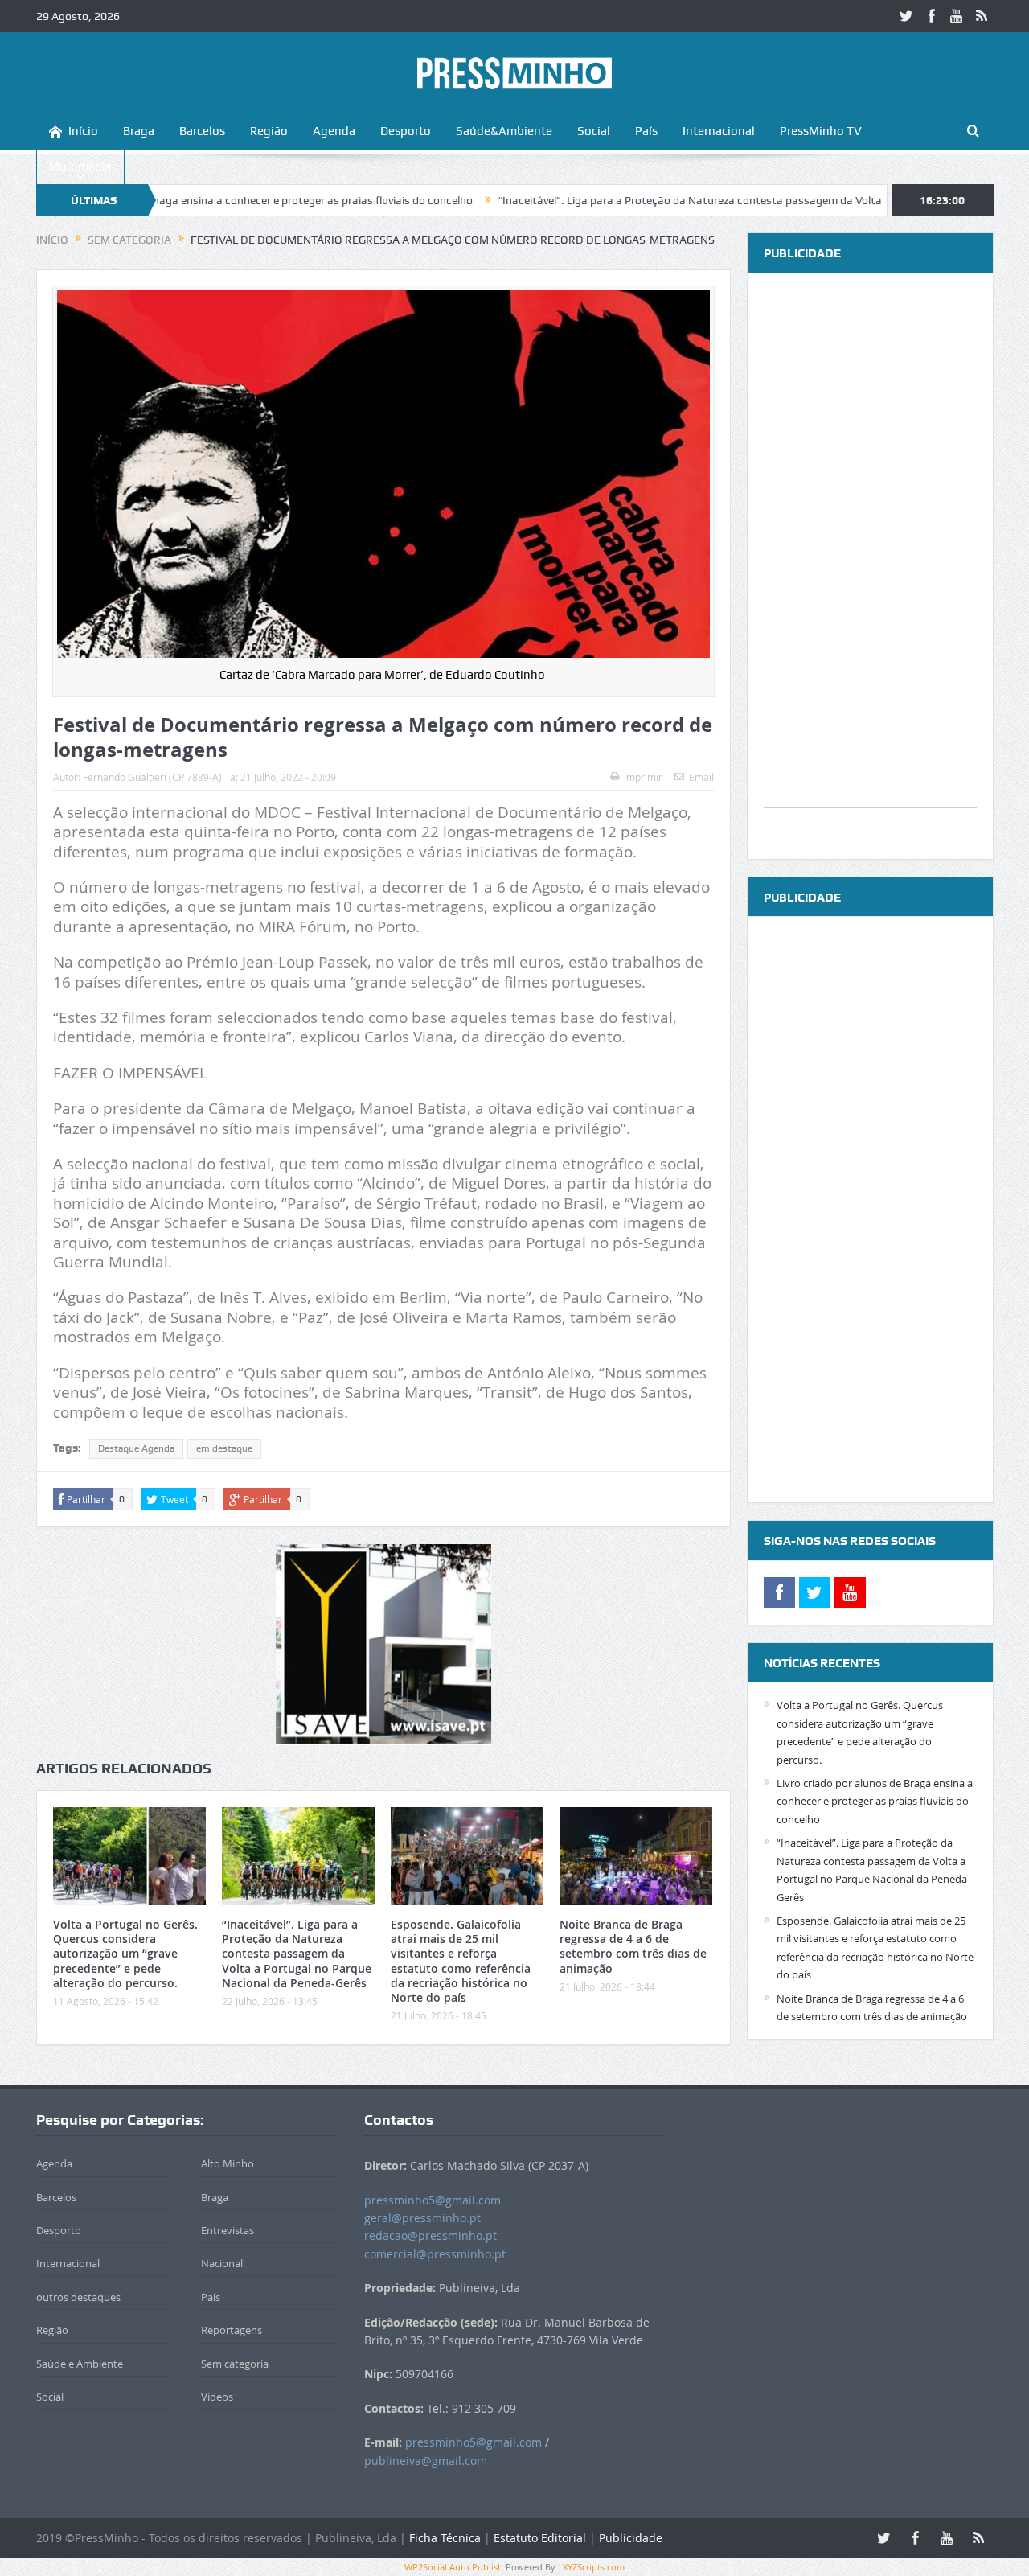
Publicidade (631, 2538)
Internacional (719, 131)
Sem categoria (235, 2364)
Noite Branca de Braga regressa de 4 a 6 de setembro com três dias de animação (633, 1946)
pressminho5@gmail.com (433, 2200)
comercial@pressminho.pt (435, 2254)
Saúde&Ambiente (504, 131)
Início (83, 131)
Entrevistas (228, 2230)
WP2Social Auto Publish (454, 2567)
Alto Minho (228, 2163)
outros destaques (78, 2297)
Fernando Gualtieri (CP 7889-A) (152, 777)
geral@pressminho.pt (422, 2218)
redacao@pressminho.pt (430, 2235)
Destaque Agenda (136, 1448)
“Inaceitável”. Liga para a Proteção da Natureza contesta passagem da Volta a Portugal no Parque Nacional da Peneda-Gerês (297, 1954)
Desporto (406, 131)
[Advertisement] (870, 566)
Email (701, 777)
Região (269, 131)
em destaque (224, 1448)
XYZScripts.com (594, 2567)
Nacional (222, 2263)
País (646, 131)
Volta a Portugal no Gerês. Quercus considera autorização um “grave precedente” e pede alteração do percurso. (125, 1954)
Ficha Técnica (445, 2538)
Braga (139, 131)
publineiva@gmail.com (426, 2461)
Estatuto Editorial (540, 2538)
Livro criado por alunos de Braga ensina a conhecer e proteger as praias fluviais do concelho (875, 1801)
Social (594, 131)
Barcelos (202, 131)
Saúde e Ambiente (80, 2364)
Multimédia (80, 166)
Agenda (334, 131)
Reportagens (232, 2330)
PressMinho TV (821, 131)
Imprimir (643, 777)
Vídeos (217, 2397)
